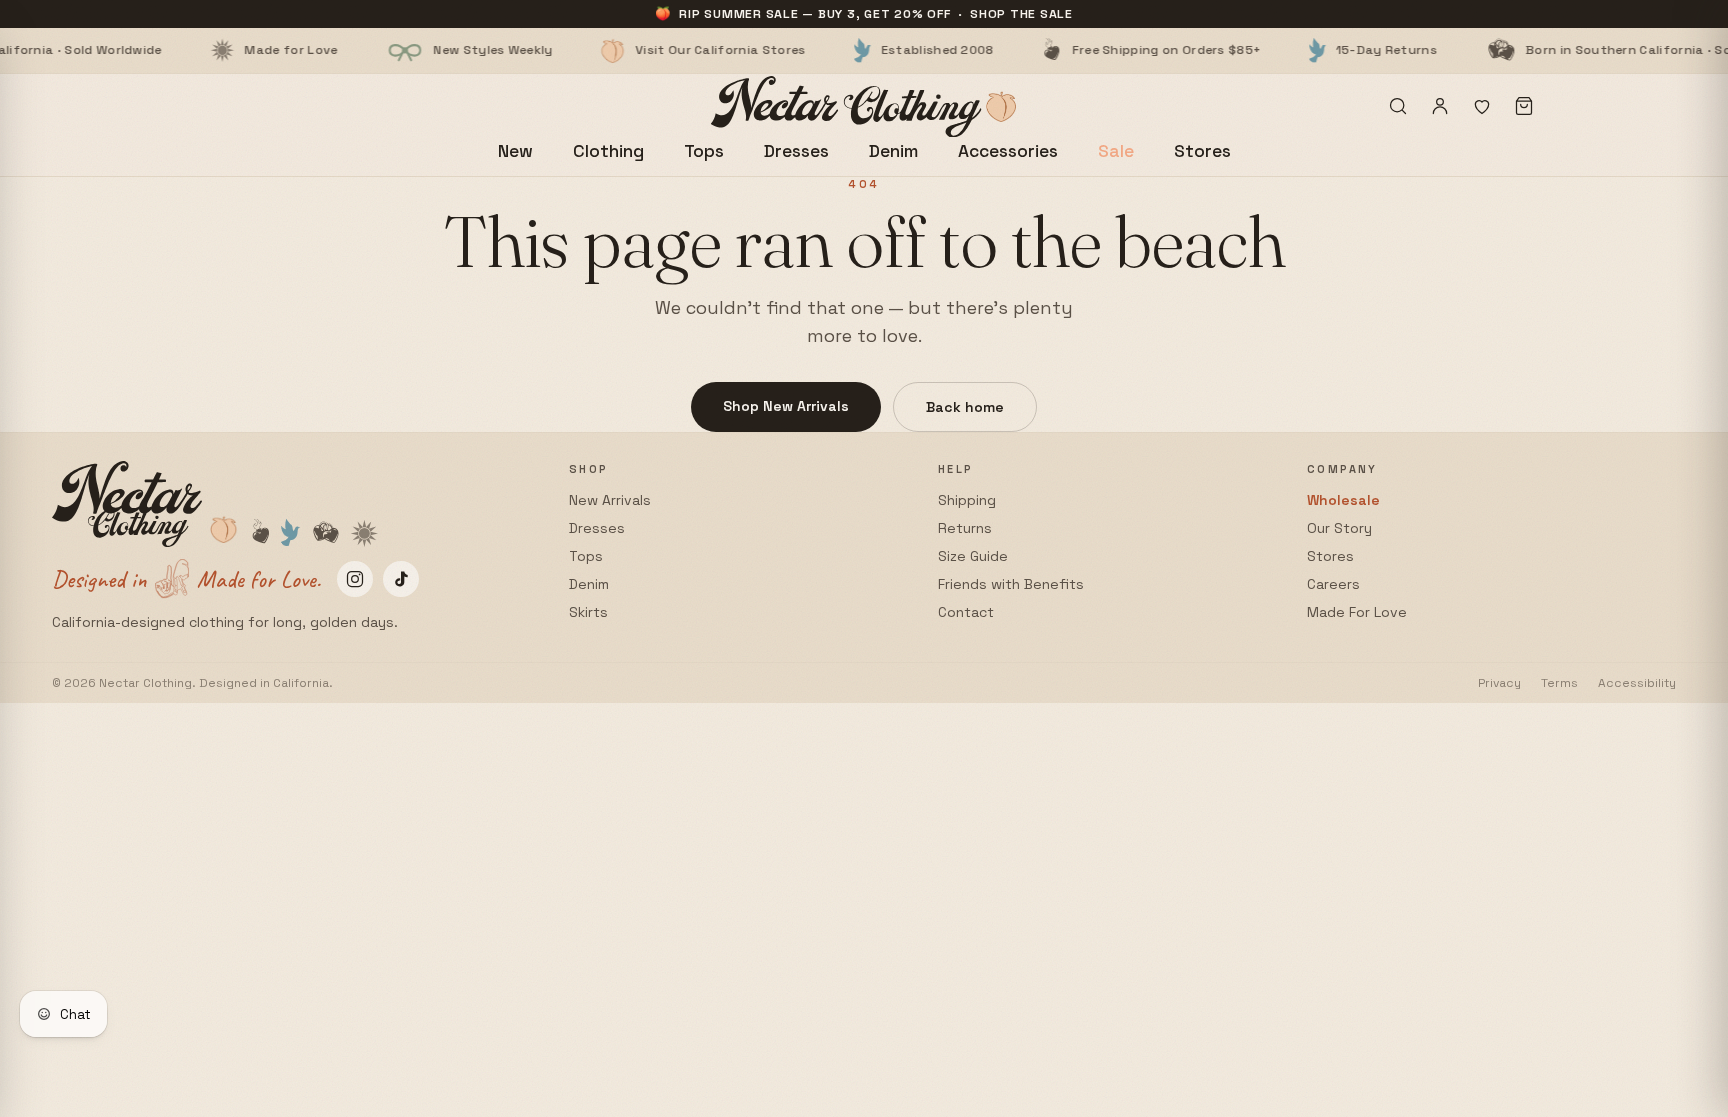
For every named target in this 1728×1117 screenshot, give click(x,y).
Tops (704, 151)
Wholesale (1343, 500)
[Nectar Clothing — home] (864, 106)
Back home (965, 407)
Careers (1333, 584)
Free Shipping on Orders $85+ (1097, 50)
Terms (1559, 683)
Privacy (1499, 683)
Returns (965, 528)
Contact (966, 612)
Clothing (608, 151)
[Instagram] (355, 579)
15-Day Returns (1317, 50)
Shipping (967, 500)
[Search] (1398, 106)
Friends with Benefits (1011, 584)
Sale (1116, 151)
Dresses (796, 151)
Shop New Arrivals (786, 406)
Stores (1202, 151)
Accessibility (1637, 683)
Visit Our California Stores (652, 50)
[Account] (1440, 106)
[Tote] (1524, 106)
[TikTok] (401, 579)
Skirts (588, 612)
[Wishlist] (1482, 106)
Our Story (1339, 528)
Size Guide (973, 556)
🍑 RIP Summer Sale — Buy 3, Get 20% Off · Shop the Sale (864, 14)
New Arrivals (610, 500)
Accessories (1008, 151)
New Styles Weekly (424, 50)
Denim (893, 151)
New (515, 151)
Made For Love (1357, 612)
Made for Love (222, 50)
